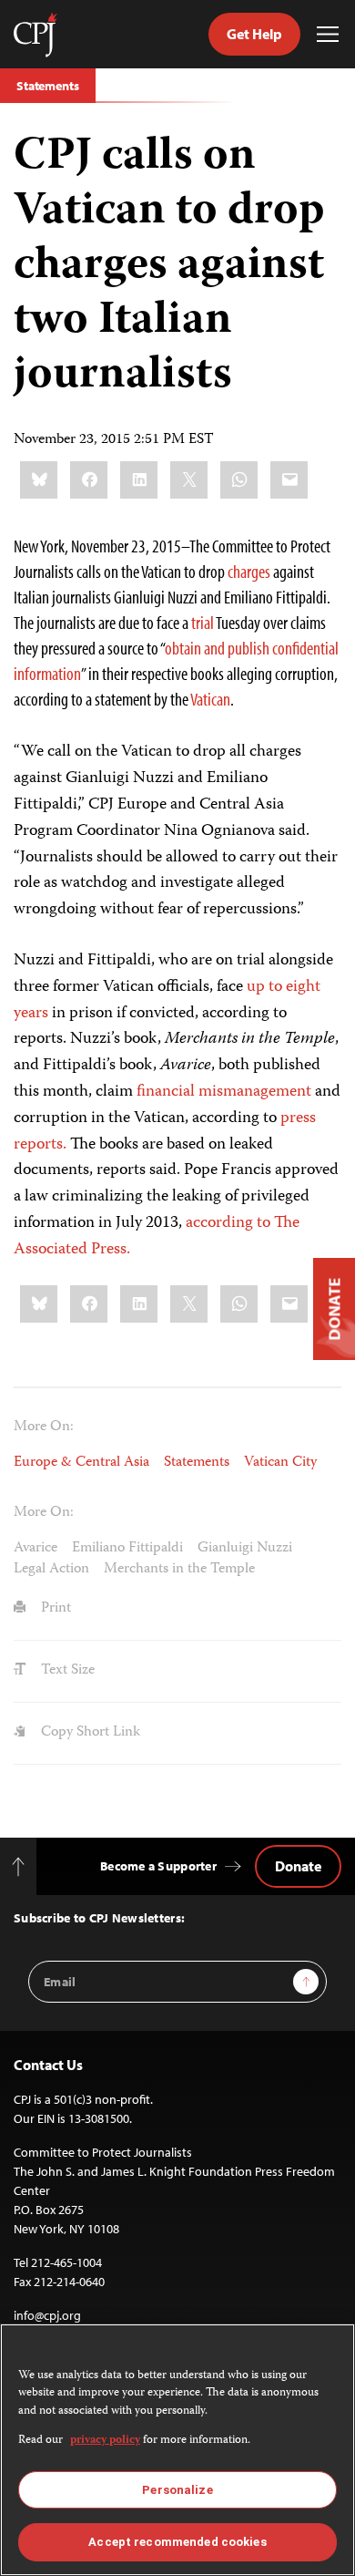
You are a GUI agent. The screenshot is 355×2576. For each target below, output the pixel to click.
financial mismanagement (224, 1092)
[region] (177, 2450)
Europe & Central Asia (81, 1463)
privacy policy (105, 2441)
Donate (298, 1866)
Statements (48, 86)
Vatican (210, 699)
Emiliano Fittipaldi (127, 1549)
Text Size (66, 1671)
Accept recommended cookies (177, 2542)
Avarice (35, 1549)
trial (203, 622)
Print (54, 1609)
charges (249, 571)
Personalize (177, 2490)
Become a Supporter (158, 1866)
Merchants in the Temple (179, 1570)
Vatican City (280, 1463)
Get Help (254, 34)
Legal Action (51, 1570)
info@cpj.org (47, 2315)
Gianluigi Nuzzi (245, 1549)
